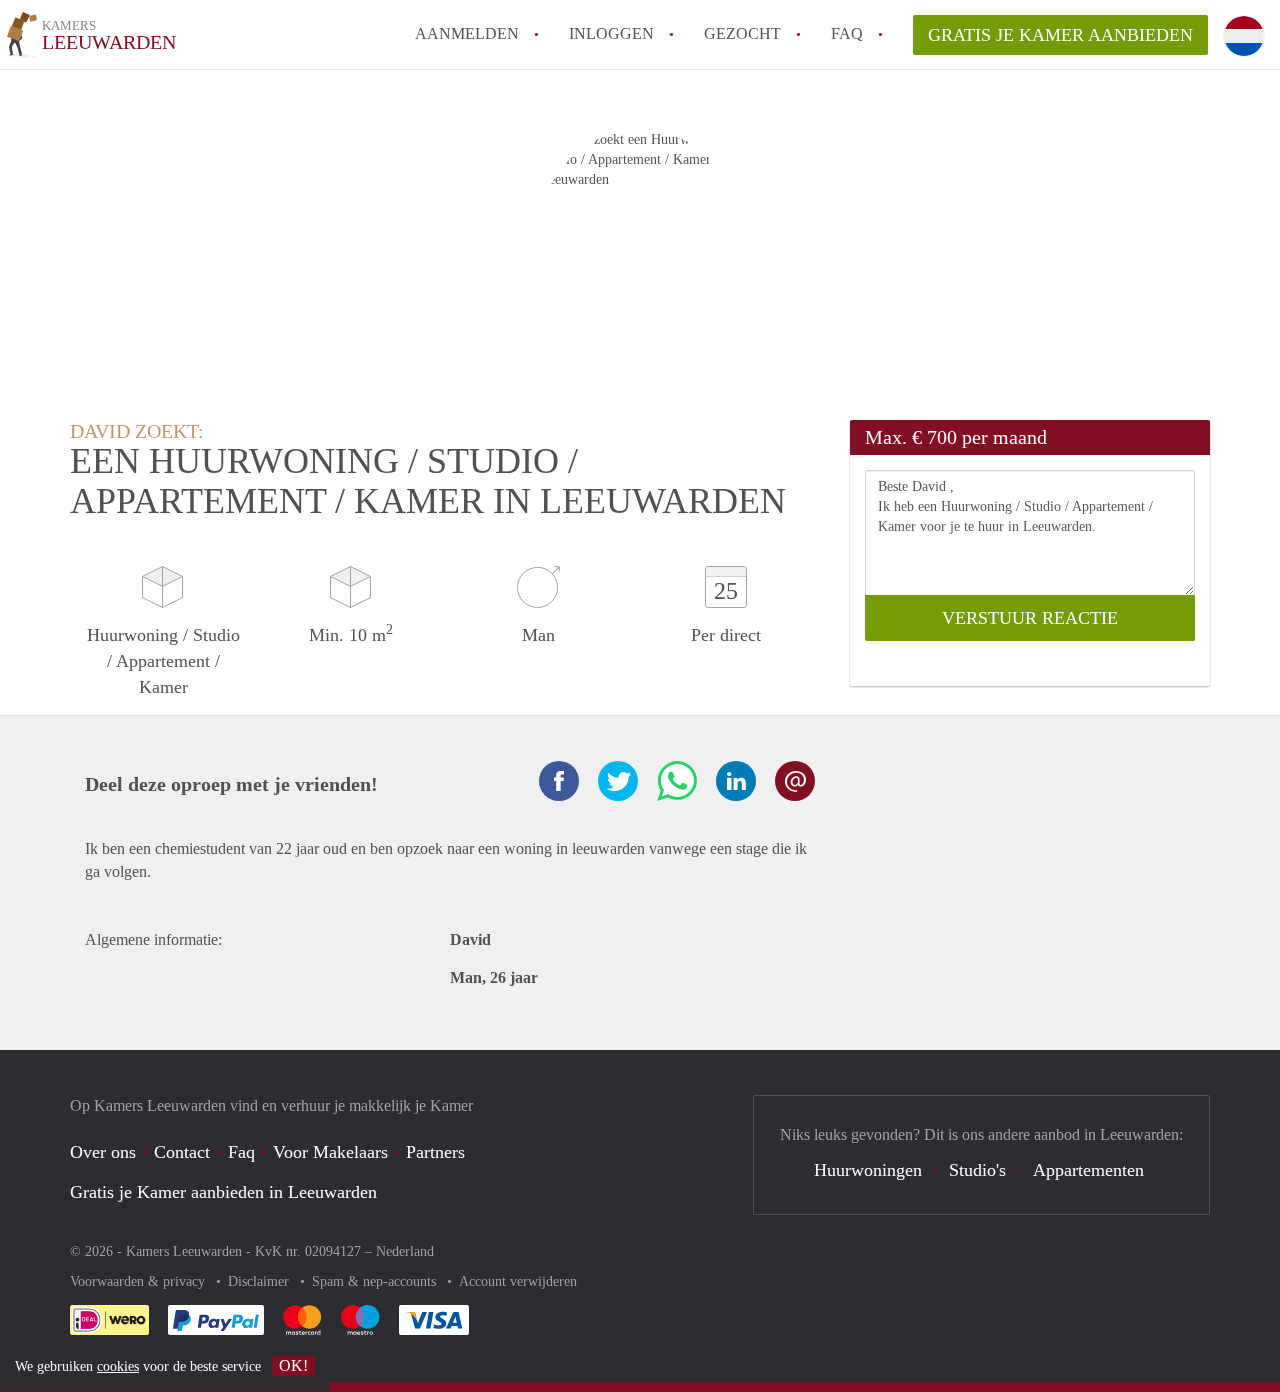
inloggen (611, 33)
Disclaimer (260, 1281)
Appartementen (1088, 1170)
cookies (118, 1366)
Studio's (977, 1170)
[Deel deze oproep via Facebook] (559, 781)
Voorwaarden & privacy (139, 1281)
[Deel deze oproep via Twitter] (618, 781)
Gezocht (742, 33)
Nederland (405, 1251)
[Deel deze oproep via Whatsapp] (677, 781)
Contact (182, 1152)
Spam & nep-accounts (376, 1281)
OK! (293, 1365)
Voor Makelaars (330, 1152)
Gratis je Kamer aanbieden (1060, 35)
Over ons (103, 1152)
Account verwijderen (518, 1281)
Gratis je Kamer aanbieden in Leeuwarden (223, 1192)
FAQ (847, 33)
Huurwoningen (868, 1170)
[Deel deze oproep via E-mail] (795, 781)
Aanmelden (467, 33)
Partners (435, 1152)
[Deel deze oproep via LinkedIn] (736, 781)
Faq (241, 1152)
